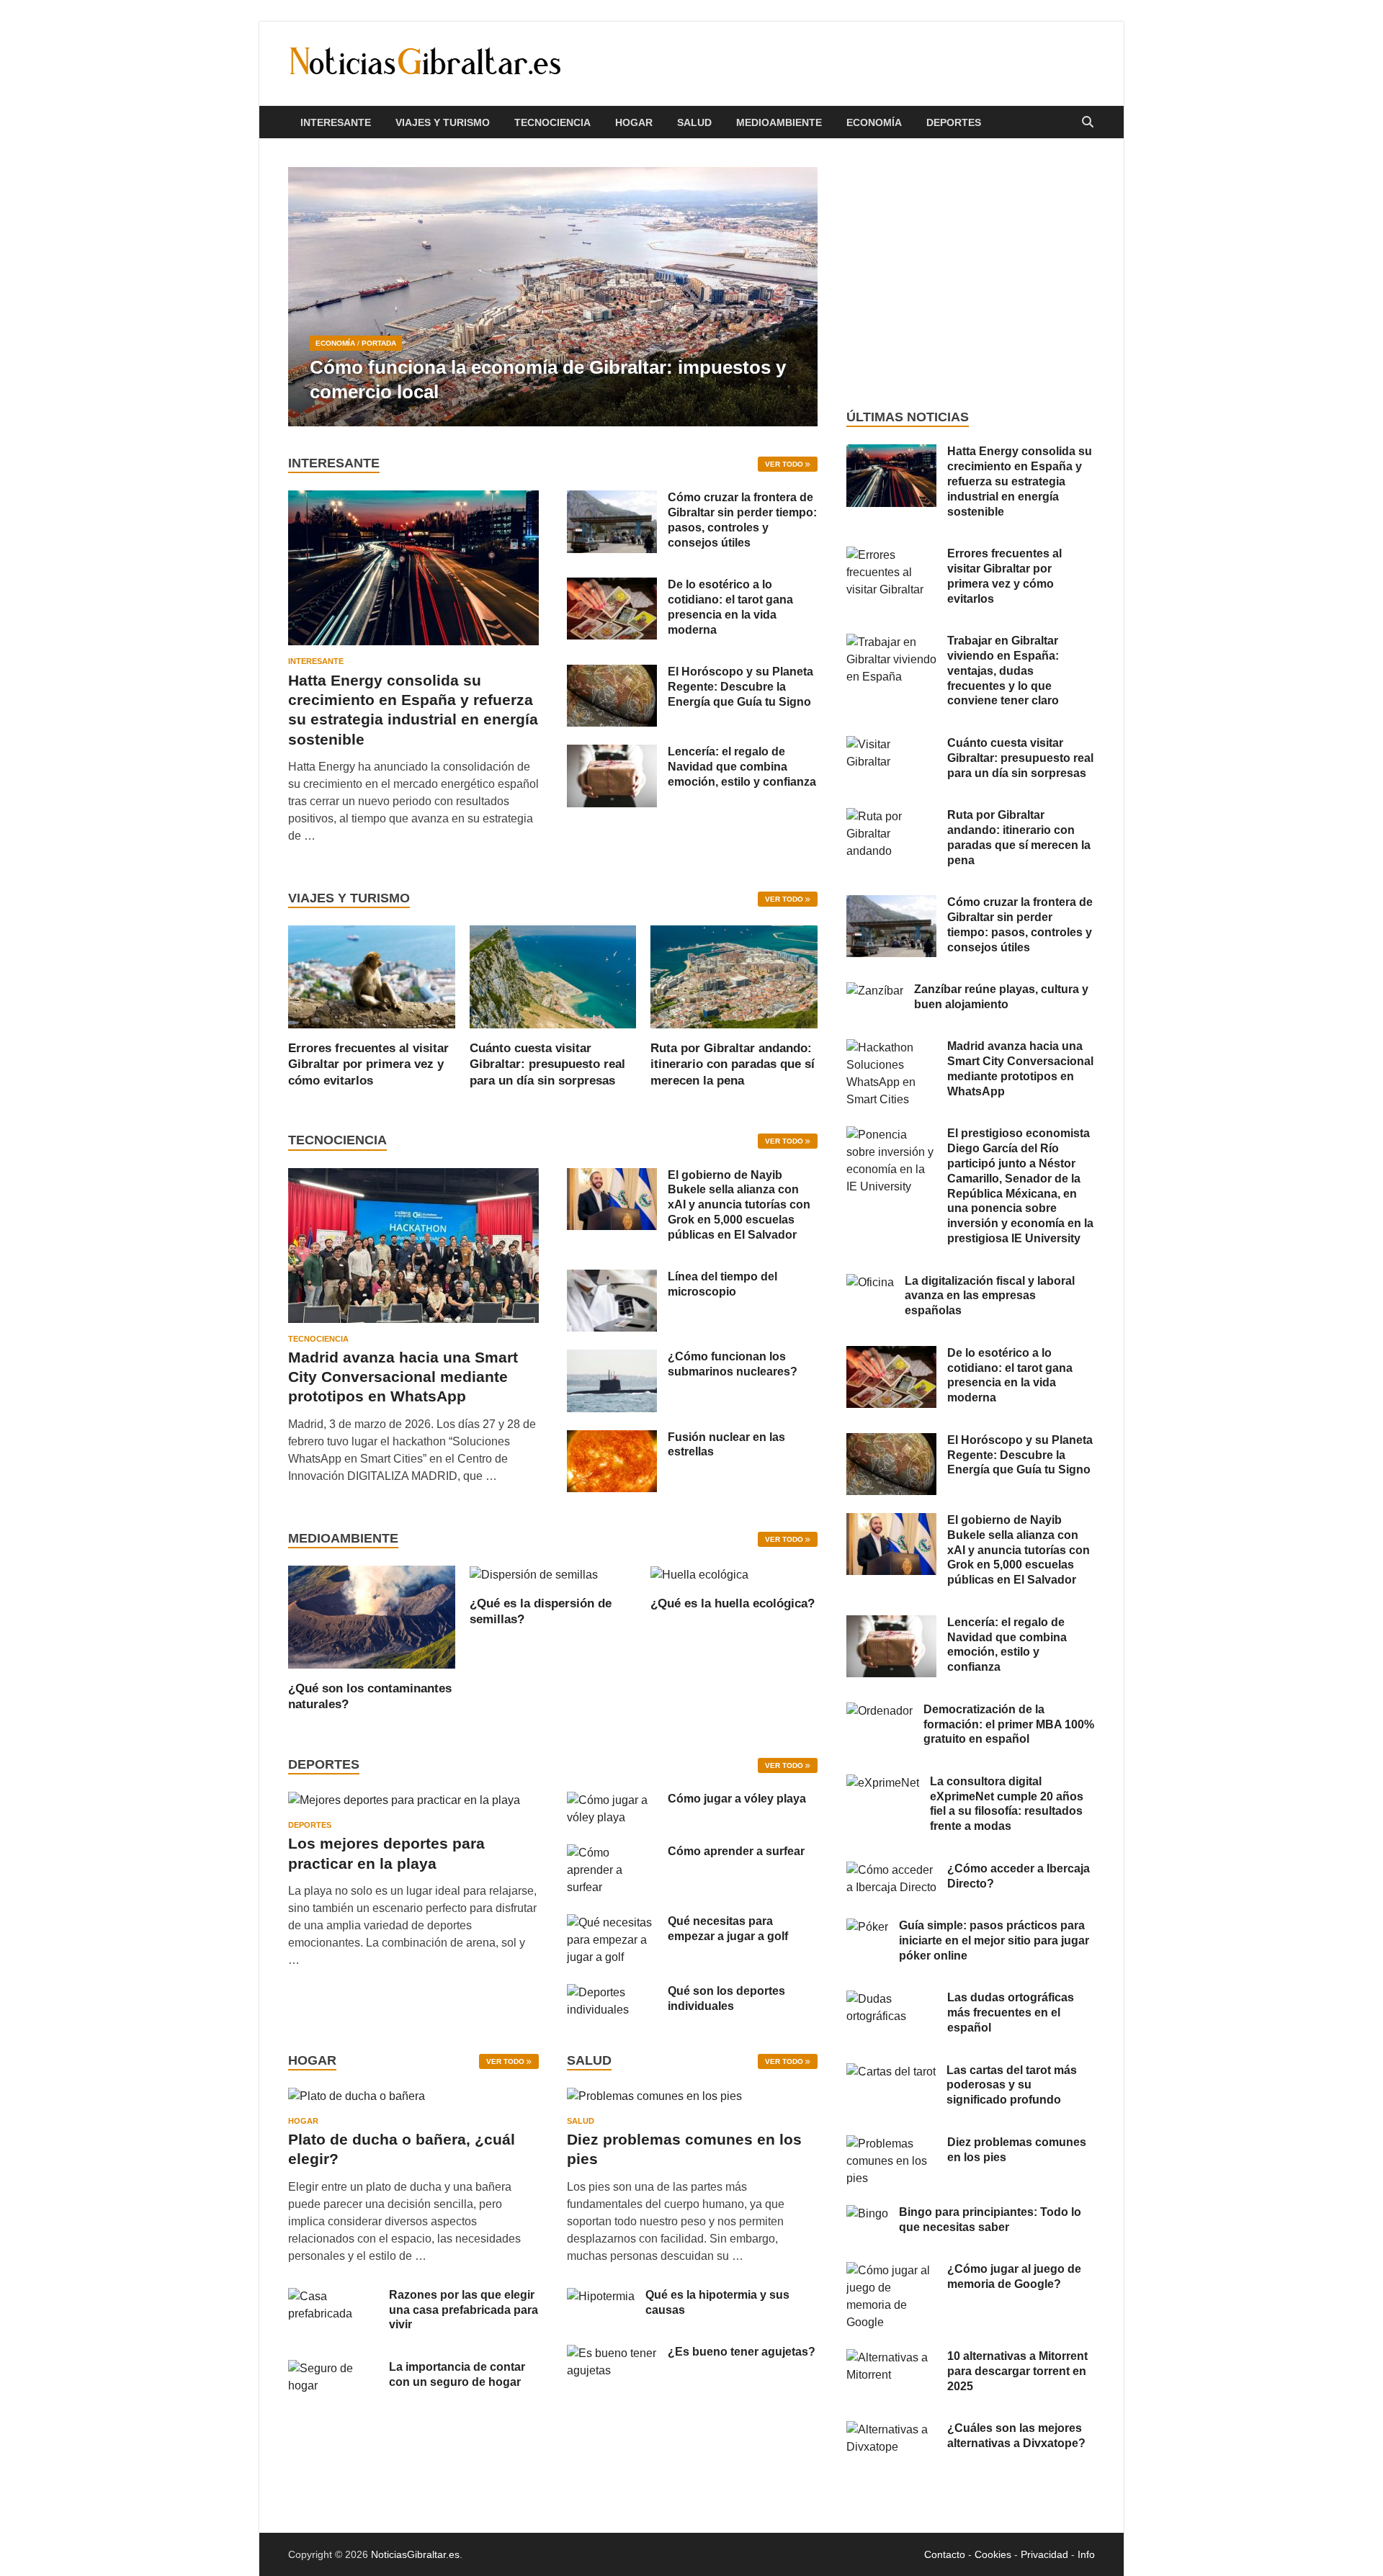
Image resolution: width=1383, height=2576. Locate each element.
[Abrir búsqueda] (1088, 123)
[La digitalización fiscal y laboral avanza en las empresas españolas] (870, 1282)
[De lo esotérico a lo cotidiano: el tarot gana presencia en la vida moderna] (612, 586)
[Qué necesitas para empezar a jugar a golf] (612, 1922)
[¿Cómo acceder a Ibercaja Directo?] (891, 1870)
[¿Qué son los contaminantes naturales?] (372, 1616)
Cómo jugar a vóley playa (737, 1799)
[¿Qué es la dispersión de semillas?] (534, 1574)
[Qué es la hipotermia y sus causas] (601, 2296)
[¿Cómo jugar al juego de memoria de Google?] (891, 2270)
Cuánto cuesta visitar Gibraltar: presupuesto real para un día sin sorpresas (547, 1064)
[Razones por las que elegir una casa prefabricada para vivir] (333, 2296)
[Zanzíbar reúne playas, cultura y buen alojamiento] (875, 991)
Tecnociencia (552, 122)
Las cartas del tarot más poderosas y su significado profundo (1012, 2085)
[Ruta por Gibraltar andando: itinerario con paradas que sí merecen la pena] (734, 976)
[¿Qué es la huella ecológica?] (699, 1574)
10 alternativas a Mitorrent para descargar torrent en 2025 (1017, 2371)
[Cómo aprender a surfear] (612, 1853)
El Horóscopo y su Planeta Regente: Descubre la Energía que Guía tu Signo (740, 687)
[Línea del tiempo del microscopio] (612, 1278)
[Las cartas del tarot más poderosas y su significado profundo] (891, 2072)
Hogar (634, 122)
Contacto (945, 2554)
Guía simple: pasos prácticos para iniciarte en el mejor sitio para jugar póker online (994, 1940)
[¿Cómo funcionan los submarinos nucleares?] (612, 1358)
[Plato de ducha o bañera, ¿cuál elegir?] (357, 2101)
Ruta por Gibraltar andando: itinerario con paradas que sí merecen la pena (733, 1064)
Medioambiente (779, 122)
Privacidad (1044, 2554)
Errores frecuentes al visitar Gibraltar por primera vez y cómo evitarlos (368, 1064)
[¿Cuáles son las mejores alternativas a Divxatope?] (891, 2429)
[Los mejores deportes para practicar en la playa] (404, 1800)
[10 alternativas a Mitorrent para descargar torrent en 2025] (891, 2357)
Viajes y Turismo (443, 122)
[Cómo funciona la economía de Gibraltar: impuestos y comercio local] (553, 297)
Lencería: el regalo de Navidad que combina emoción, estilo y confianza (742, 767)
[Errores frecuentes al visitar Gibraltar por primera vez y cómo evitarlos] (372, 976)
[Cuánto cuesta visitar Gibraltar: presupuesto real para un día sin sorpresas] (553, 976)
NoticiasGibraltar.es (415, 2554)
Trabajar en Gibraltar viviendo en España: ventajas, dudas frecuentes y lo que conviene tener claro (1003, 670)
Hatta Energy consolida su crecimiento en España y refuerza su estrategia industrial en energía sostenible (1020, 481)
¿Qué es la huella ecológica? (733, 1603)
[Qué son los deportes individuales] (612, 1992)
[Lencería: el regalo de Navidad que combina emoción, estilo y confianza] (612, 753)
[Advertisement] (971, 274)
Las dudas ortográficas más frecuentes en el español (1011, 2012)
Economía (874, 122)
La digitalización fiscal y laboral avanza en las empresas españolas (990, 1296)
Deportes (954, 122)
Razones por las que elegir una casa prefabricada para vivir (464, 2310)
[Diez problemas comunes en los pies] (654, 2101)
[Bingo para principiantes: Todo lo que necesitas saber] (867, 2213)
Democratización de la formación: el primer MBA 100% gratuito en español (1009, 1724)
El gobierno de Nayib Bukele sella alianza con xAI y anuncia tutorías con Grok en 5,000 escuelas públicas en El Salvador (739, 1205)
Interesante (336, 122)
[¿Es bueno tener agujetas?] (612, 2353)
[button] (795, 297)
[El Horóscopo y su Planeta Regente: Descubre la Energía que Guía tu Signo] (612, 673)
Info (1086, 2554)
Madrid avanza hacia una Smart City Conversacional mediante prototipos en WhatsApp (403, 1377)
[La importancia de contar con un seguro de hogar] (333, 2368)
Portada (379, 343)
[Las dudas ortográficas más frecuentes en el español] (891, 1999)
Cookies (993, 2554)
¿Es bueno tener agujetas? (742, 2352)
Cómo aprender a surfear (736, 1851)
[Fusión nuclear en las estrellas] (612, 1439)
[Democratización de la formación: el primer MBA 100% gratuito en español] (880, 1711)
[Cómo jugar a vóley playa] (612, 1800)
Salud (694, 122)
